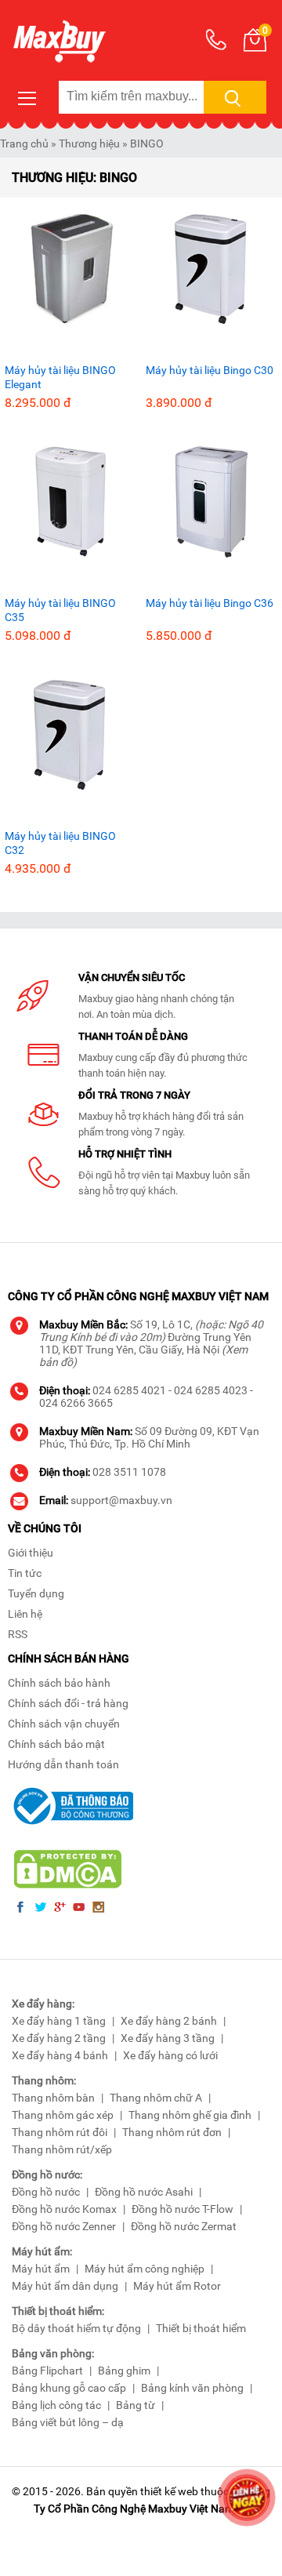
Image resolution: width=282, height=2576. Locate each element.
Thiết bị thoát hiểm (201, 2328)
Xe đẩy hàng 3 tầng (168, 2038)
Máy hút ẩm (41, 2269)
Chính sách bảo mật (56, 1744)
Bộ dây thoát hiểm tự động (76, 2328)
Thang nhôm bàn (53, 2098)
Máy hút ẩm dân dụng (65, 2286)
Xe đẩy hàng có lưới (170, 2055)
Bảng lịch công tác (56, 2405)
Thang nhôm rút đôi (60, 2132)
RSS (18, 1634)
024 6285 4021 (129, 1390)
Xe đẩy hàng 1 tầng (59, 2021)
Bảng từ (136, 2405)
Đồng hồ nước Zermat (184, 2226)
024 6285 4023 (211, 1390)
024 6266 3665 (76, 1403)
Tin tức (25, 1573)
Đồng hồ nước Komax (64, 2209)
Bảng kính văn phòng (192, 2388)
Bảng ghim (124, 2371)
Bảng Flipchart (47, 2371)
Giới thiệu (31, 1553)
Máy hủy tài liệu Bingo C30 (210, 370)
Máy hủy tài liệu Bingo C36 (210, 603)
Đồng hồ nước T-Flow (183, 2209)
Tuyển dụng (36, 1593)
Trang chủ (24, 144)
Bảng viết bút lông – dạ (68, 2422)
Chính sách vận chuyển (64, 1724)
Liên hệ (25, 1614)
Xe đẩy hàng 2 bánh (169, 2021)
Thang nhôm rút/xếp (62, 2149)
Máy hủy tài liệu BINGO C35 (60, 610)
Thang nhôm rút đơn (172, 2132)
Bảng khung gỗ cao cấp (69, 2388)
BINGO (147, 144)
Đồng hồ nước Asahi (144, 2192)
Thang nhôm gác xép (63, 2115)
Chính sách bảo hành (59, 1683)
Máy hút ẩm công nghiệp (145, 2269)
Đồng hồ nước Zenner (64, 2226)
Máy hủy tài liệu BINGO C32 (60, 843)
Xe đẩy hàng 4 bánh (60, 2055)
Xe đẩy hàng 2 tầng (59, 2038)
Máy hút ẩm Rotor (177, 2286)
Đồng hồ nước (46, 2192)
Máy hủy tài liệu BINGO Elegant (60, 377)
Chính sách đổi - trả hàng (68, 1703)
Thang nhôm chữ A (156, 2098)
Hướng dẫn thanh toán (63, 1764)
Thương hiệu (89, 144)
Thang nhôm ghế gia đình (190, 2115)
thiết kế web (169, 2491)
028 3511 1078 (129, 1472)
